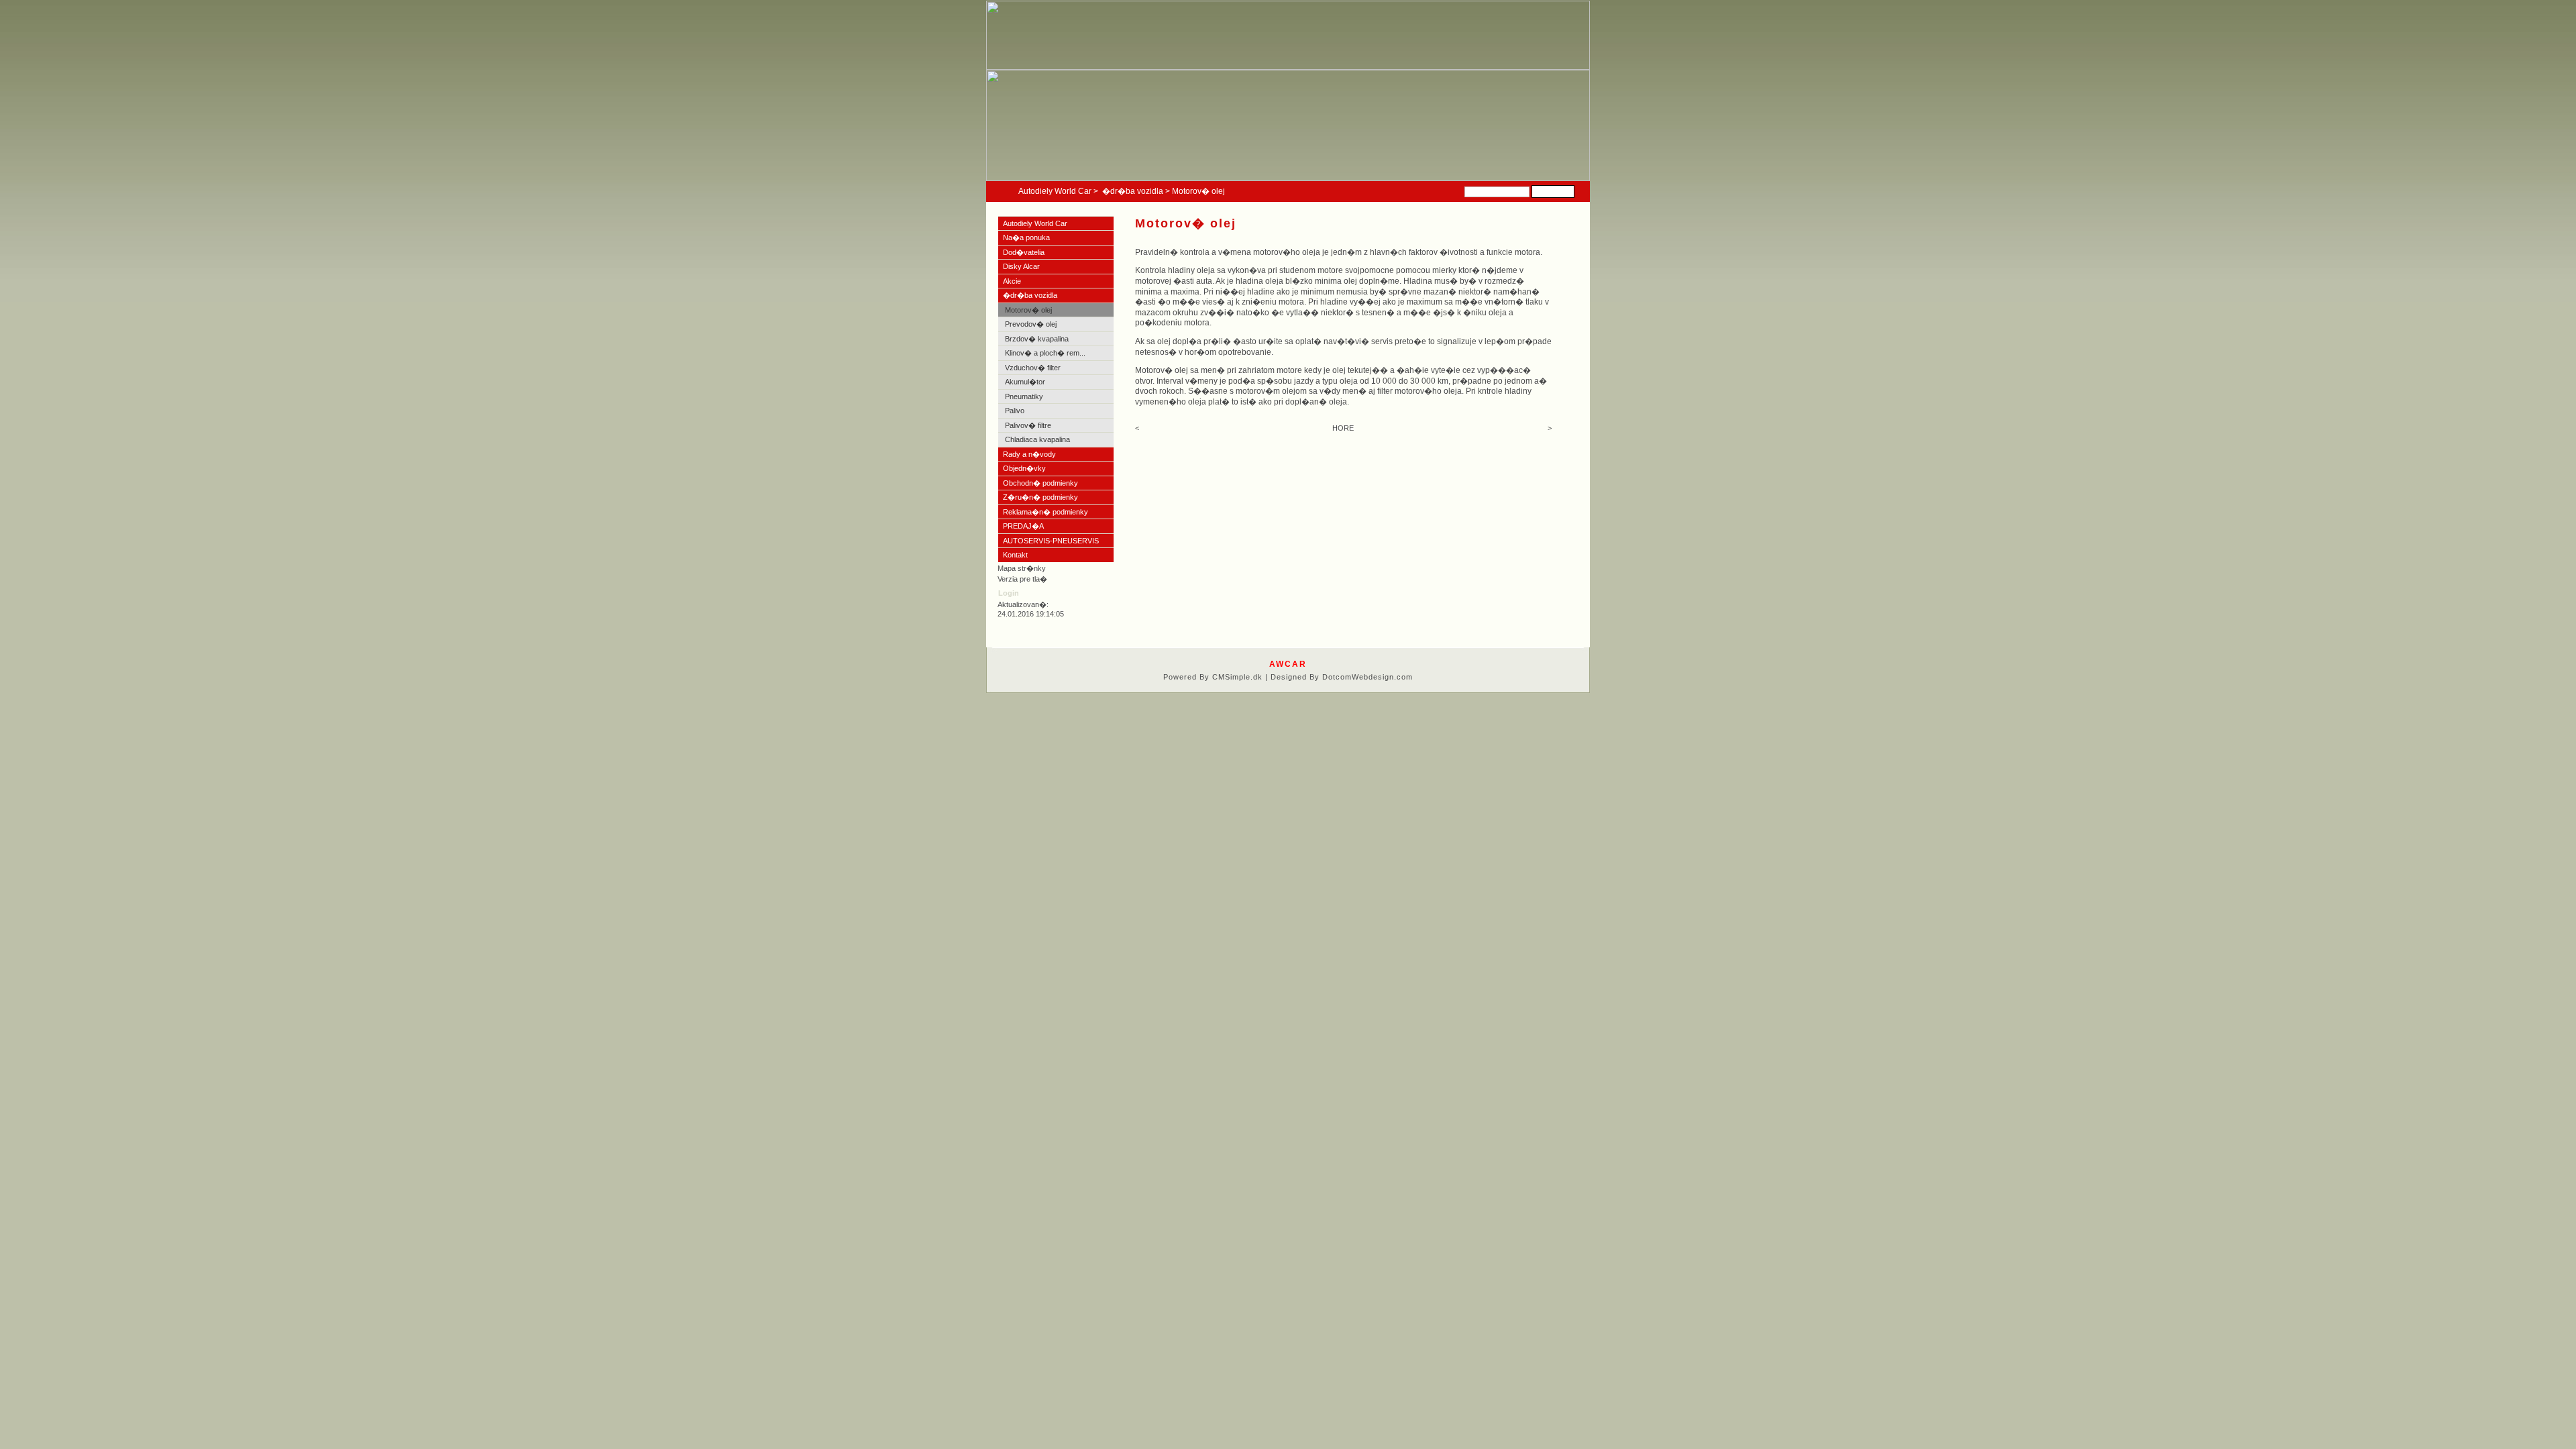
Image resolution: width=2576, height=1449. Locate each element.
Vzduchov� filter (1033, 368)
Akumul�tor (1025, 382)
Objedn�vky (1024, 468)
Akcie (1012, 281)
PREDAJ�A (1023, 526)
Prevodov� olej (1031, 324)
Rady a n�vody (1029, 454)
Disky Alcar (1021, 266)
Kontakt (1015, 555)
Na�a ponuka (1027, 237)
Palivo (1015, 411)
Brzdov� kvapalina (1037, 339)
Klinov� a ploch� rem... (1045, 353)
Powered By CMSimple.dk (1213, 677)
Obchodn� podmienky (1040, 483)
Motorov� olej (1028, 310)
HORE (1343, 428)
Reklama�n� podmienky (1045, 512)
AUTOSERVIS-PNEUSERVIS (1051, 541)
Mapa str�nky (1022, 568)
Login (1009, 593)
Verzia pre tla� (1022, 579)
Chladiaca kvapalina (1037, 439)
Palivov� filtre (1028, 425)
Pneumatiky (1024, 396)
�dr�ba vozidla (1133, 191)
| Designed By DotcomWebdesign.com (1339, 677)
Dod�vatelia (1024, 252)
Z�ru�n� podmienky (1040, 497)
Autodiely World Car (1055, 191)
